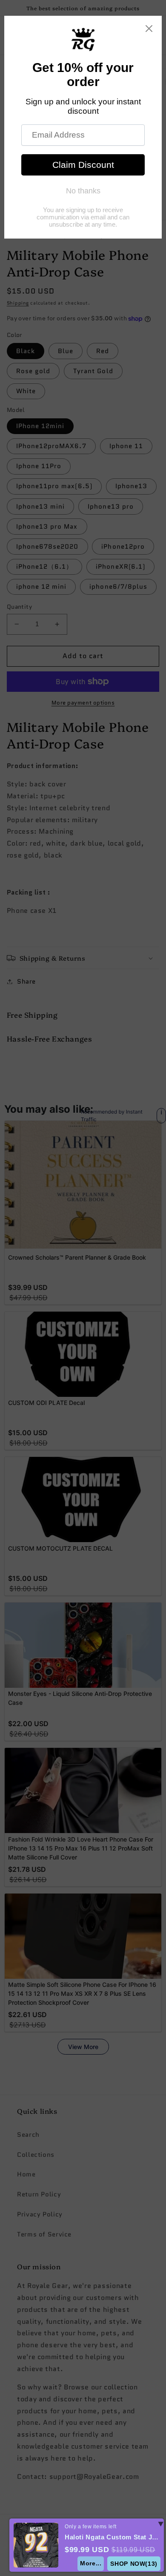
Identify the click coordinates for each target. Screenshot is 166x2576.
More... (91, 2563)
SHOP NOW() (134, 2564)
